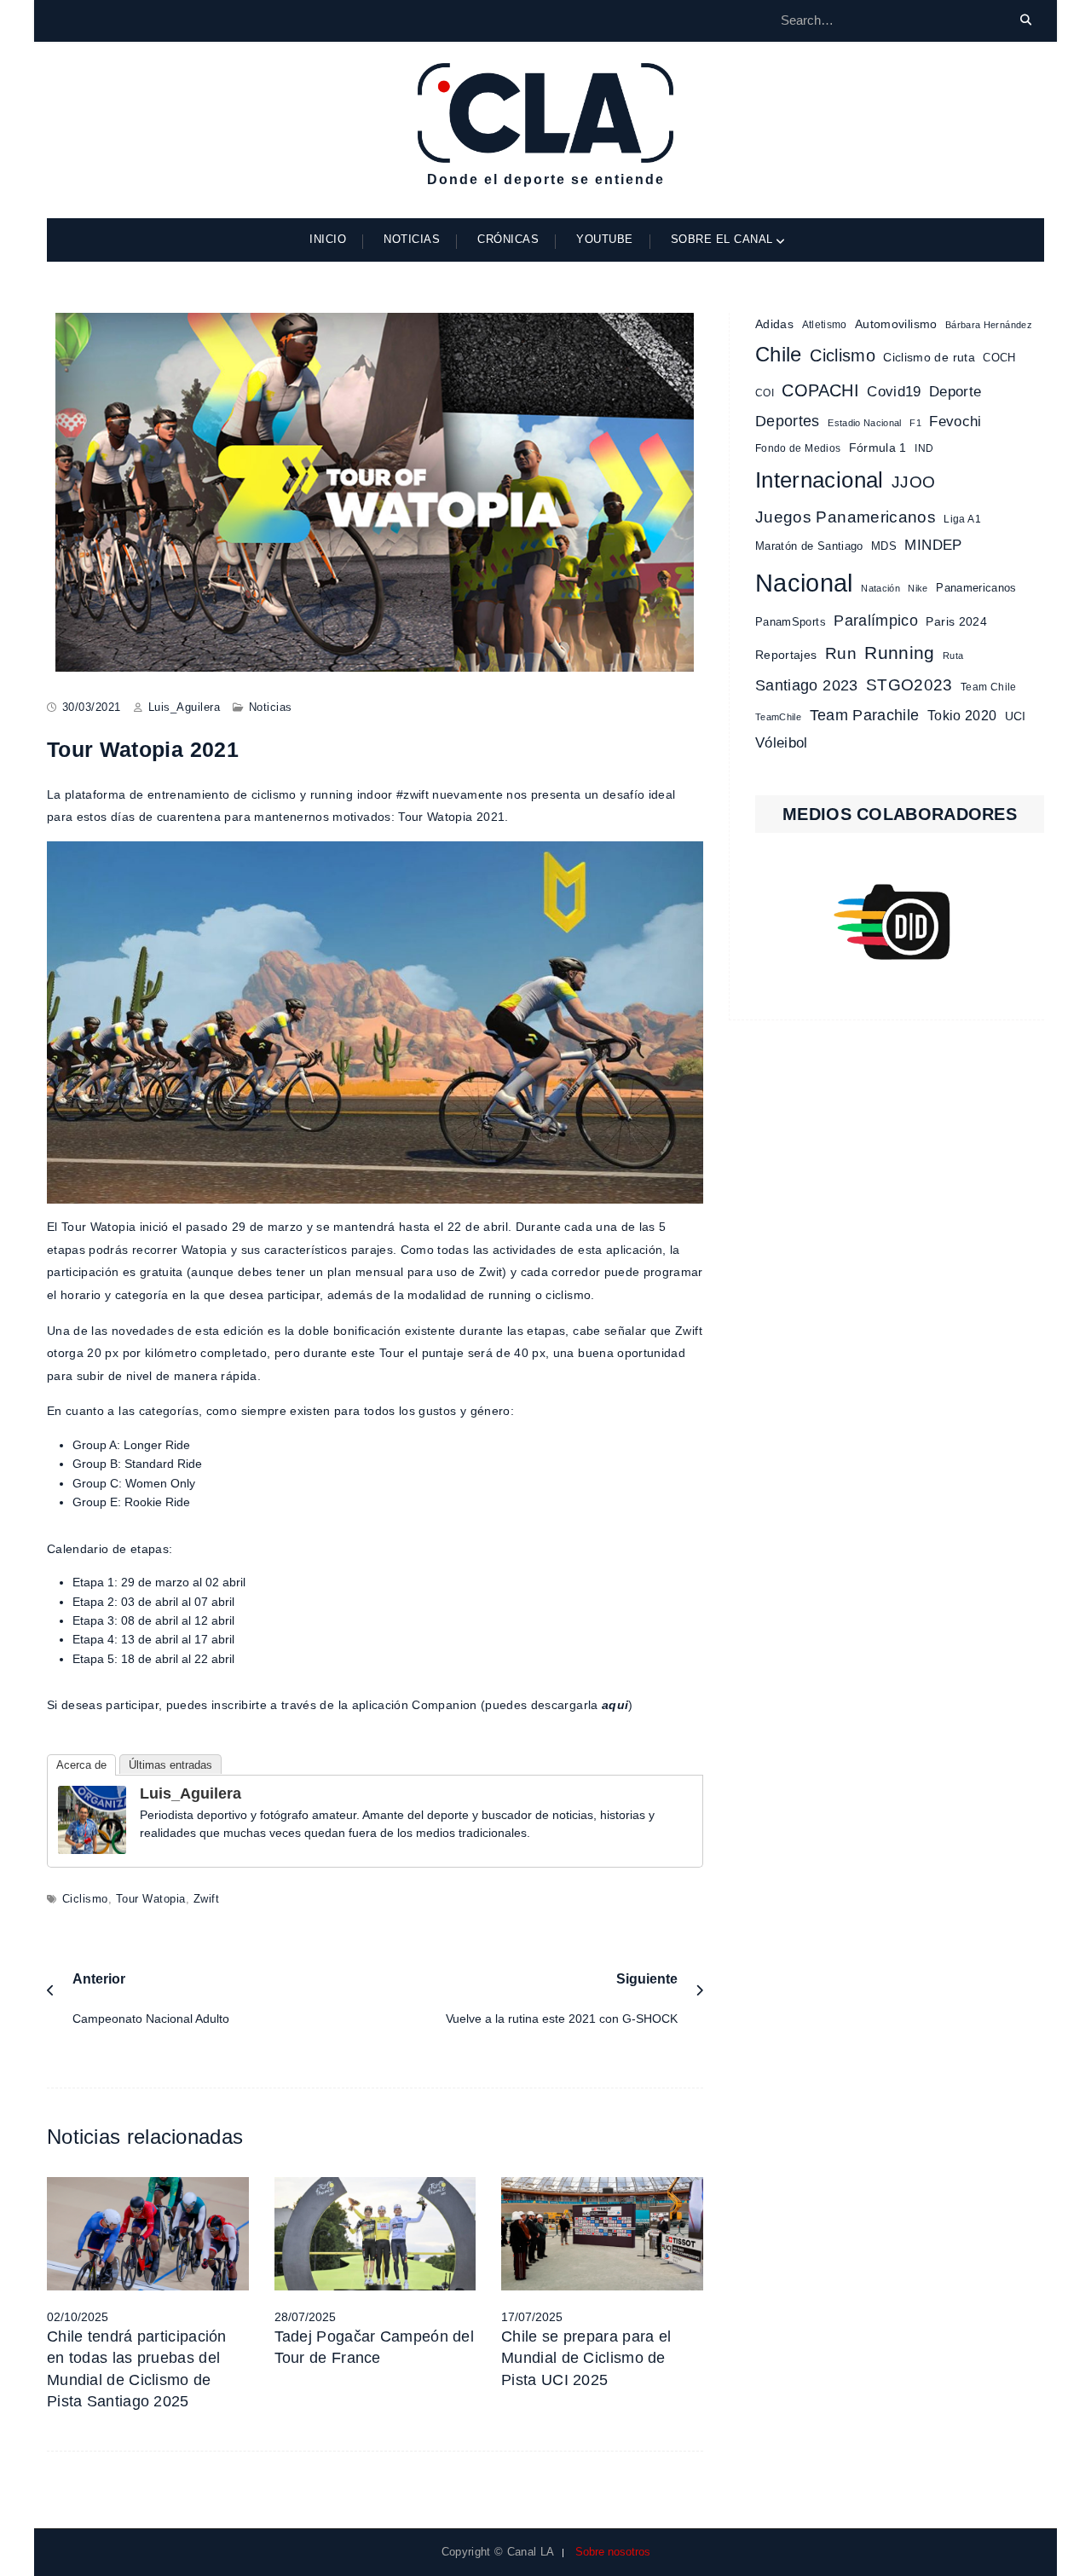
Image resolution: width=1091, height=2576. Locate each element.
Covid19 (894, 391)
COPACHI (820, 390)
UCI (1016, 716)
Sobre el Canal (722, 239)
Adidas (774, 324)
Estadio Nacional (865, 423)
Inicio (328, 239)
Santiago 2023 (807, 685)
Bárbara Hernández (989, 325)
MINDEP (933, 545)
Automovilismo (896, 324)
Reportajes (786, 655)
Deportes (788, 421)
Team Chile (989, 687)
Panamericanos (976, 588)
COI (765, 393)
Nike (918, 588)
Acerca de (81, 1765)
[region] (900, 922)
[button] (900, 922)
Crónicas (508, 239)
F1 (915, 423)
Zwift (207, 1899)
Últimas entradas (170, 1765)
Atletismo (825, 325)
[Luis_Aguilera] (92, 1818)
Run (841, 653)
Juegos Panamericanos (846, 517)
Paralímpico (876, 621)
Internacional (820, 480)
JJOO (913, 482)
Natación (880, 588)
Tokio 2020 (962, 715)
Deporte (955, 391)
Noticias (412, 239)
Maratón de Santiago (809, 546)
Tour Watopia (151, 1899)
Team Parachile (865, 715)
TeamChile (778, 717)
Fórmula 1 (878, 448)
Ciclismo (85, 1899)
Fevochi (955, 422)
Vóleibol (782, 743)
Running (899, 653)
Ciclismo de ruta (929, 357)
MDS (884, 546)
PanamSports (791, 622)
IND (924, 448)
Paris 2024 (956, 622)
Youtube (605, 239)
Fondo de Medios (798, 448)
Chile (779, 355)
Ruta (953, 656)
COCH (999, 358)
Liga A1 (962, 519)
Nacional (804, 583)
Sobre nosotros (613, 2552)
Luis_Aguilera (185, 707)
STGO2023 (909, 684)
